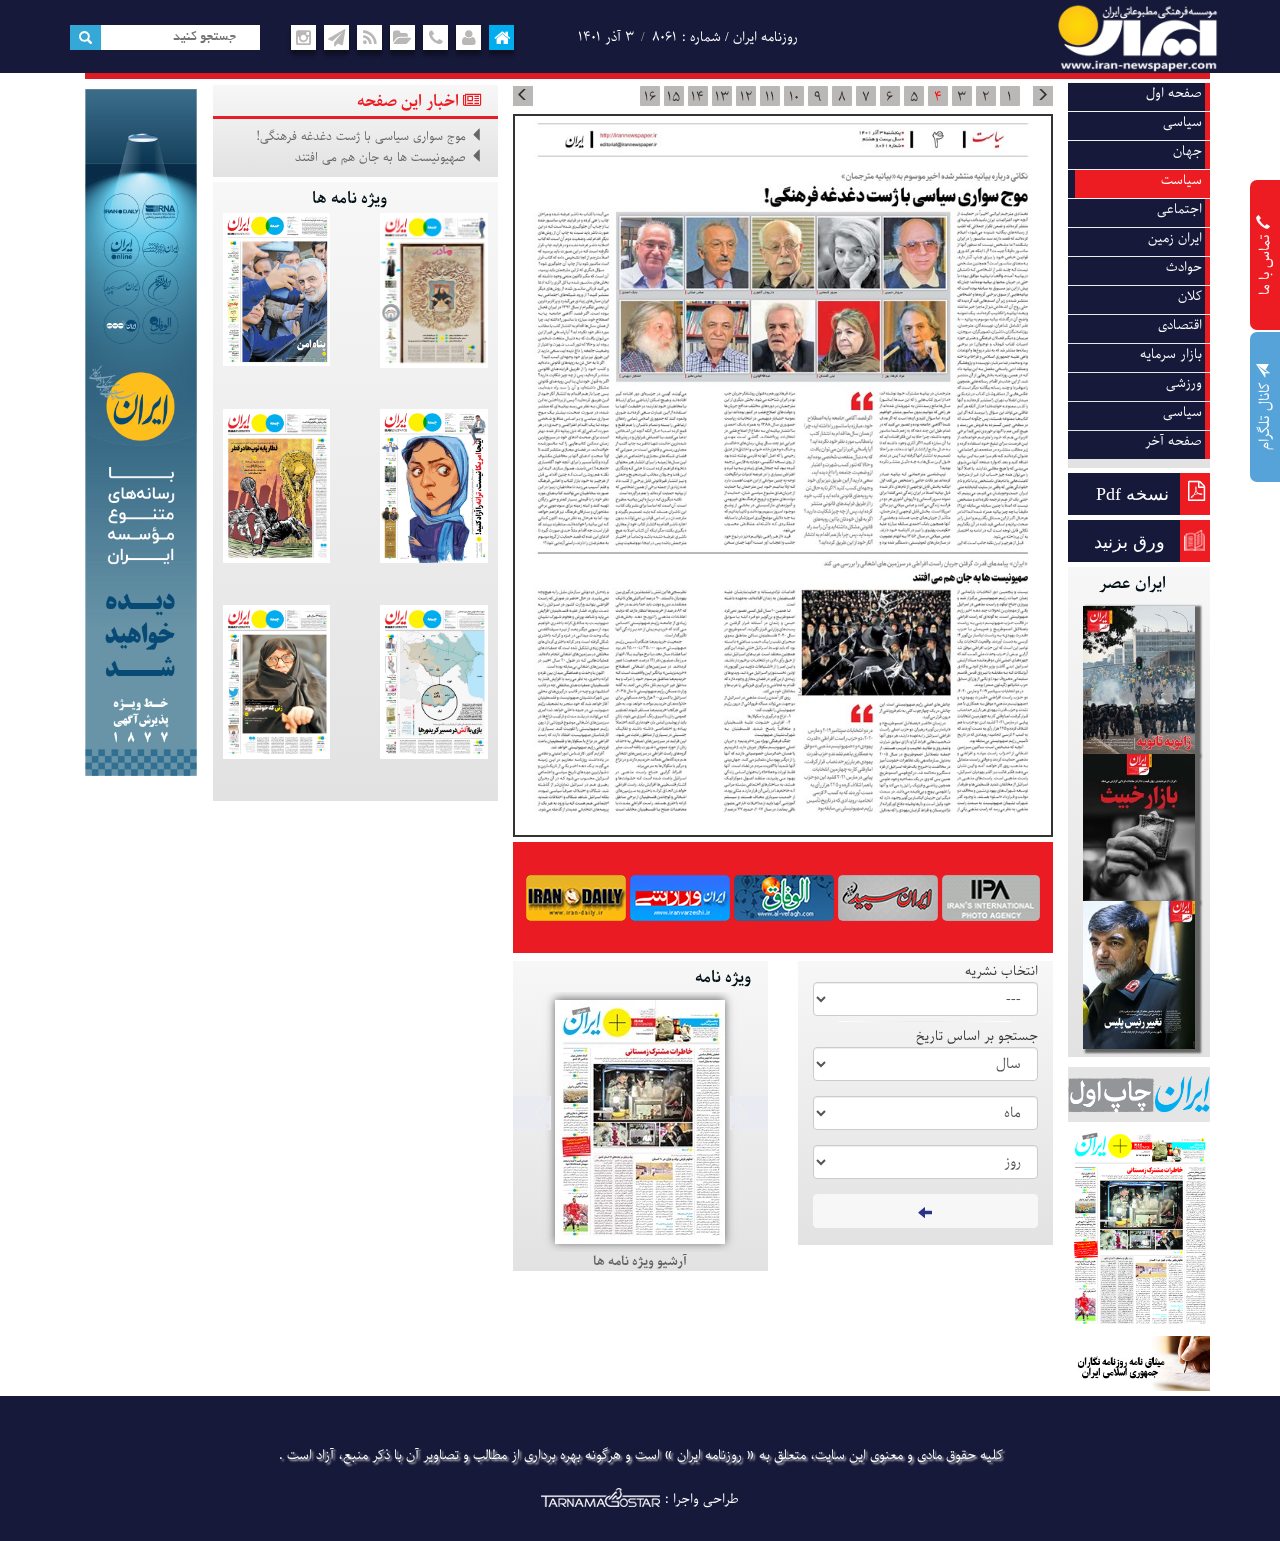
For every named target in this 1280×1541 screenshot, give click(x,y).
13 (722, 97)
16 (650, 97)
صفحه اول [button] (1174, 93)
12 (746, 97)
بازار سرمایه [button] (1171, 354)
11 (770, 97)
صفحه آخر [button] (1173, 441)
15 (673, 97)
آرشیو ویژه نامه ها (640, 1261)
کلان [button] (1190, 296)
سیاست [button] (1181, 180)
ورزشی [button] (1184, 383)
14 (697, 97)
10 (794, 97)
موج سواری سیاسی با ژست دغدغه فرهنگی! (361, 137)
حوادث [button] (1184, 267)
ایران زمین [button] (1175, 238)
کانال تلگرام (1265, 414)
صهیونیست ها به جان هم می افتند (380, 158)
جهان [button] (1187, 151)
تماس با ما (1265, 262)
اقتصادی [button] (1180, 325)
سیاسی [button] (1182, 122)
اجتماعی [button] (1179, 209)
